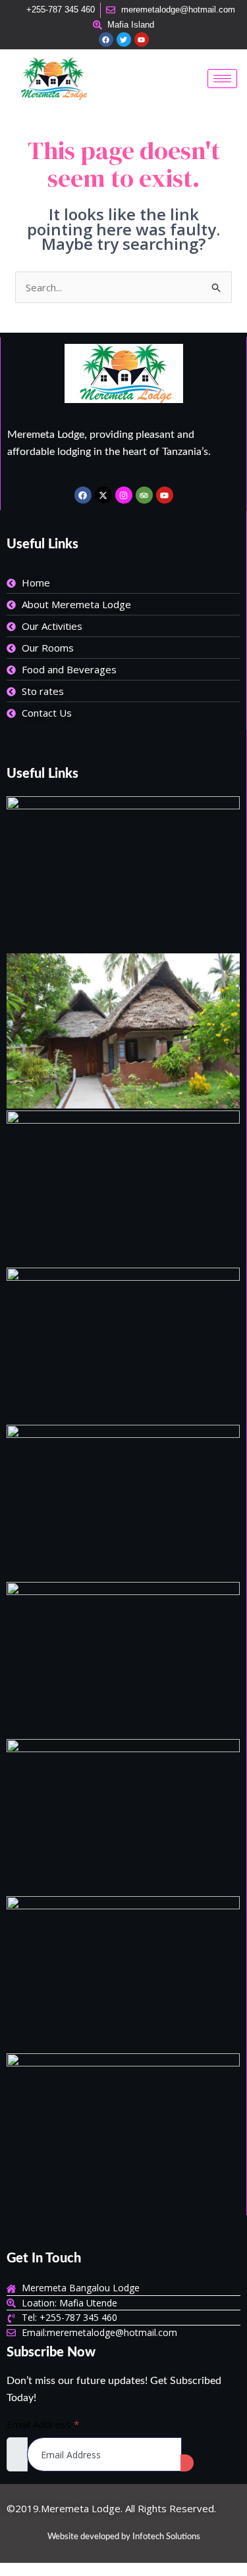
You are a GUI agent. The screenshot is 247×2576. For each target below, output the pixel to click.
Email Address (43, 2424)
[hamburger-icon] (222, 79)
